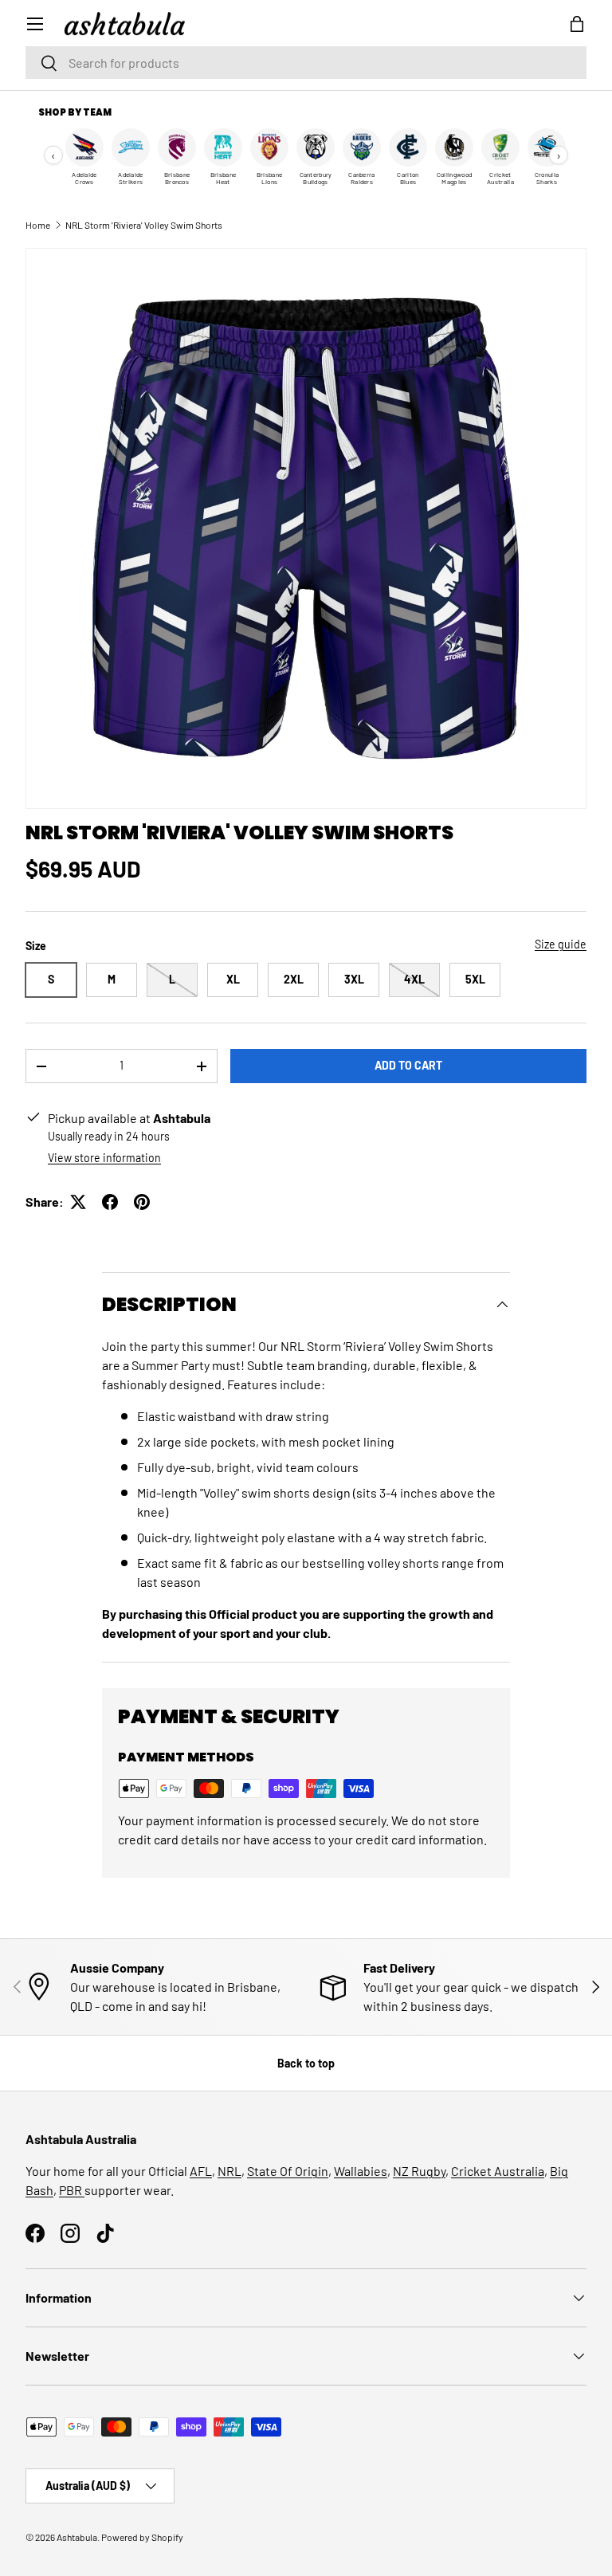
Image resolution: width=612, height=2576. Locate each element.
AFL (201, 2171)
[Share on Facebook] (110, 1202)
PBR (72, 2190)
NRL (229, 2171)
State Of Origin (288, 2171)
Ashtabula (77, 2537)
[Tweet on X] (78, 1202)
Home (38, 225)
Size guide (561, 944)
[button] (577, 24)
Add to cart (408, 1065)
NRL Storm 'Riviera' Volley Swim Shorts (144, 225)
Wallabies (361, 2171)
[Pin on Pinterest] (142, 1202)
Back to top (306, 2063)
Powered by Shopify (142, 2537)
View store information (104, 1158)
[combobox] (306, 63)
